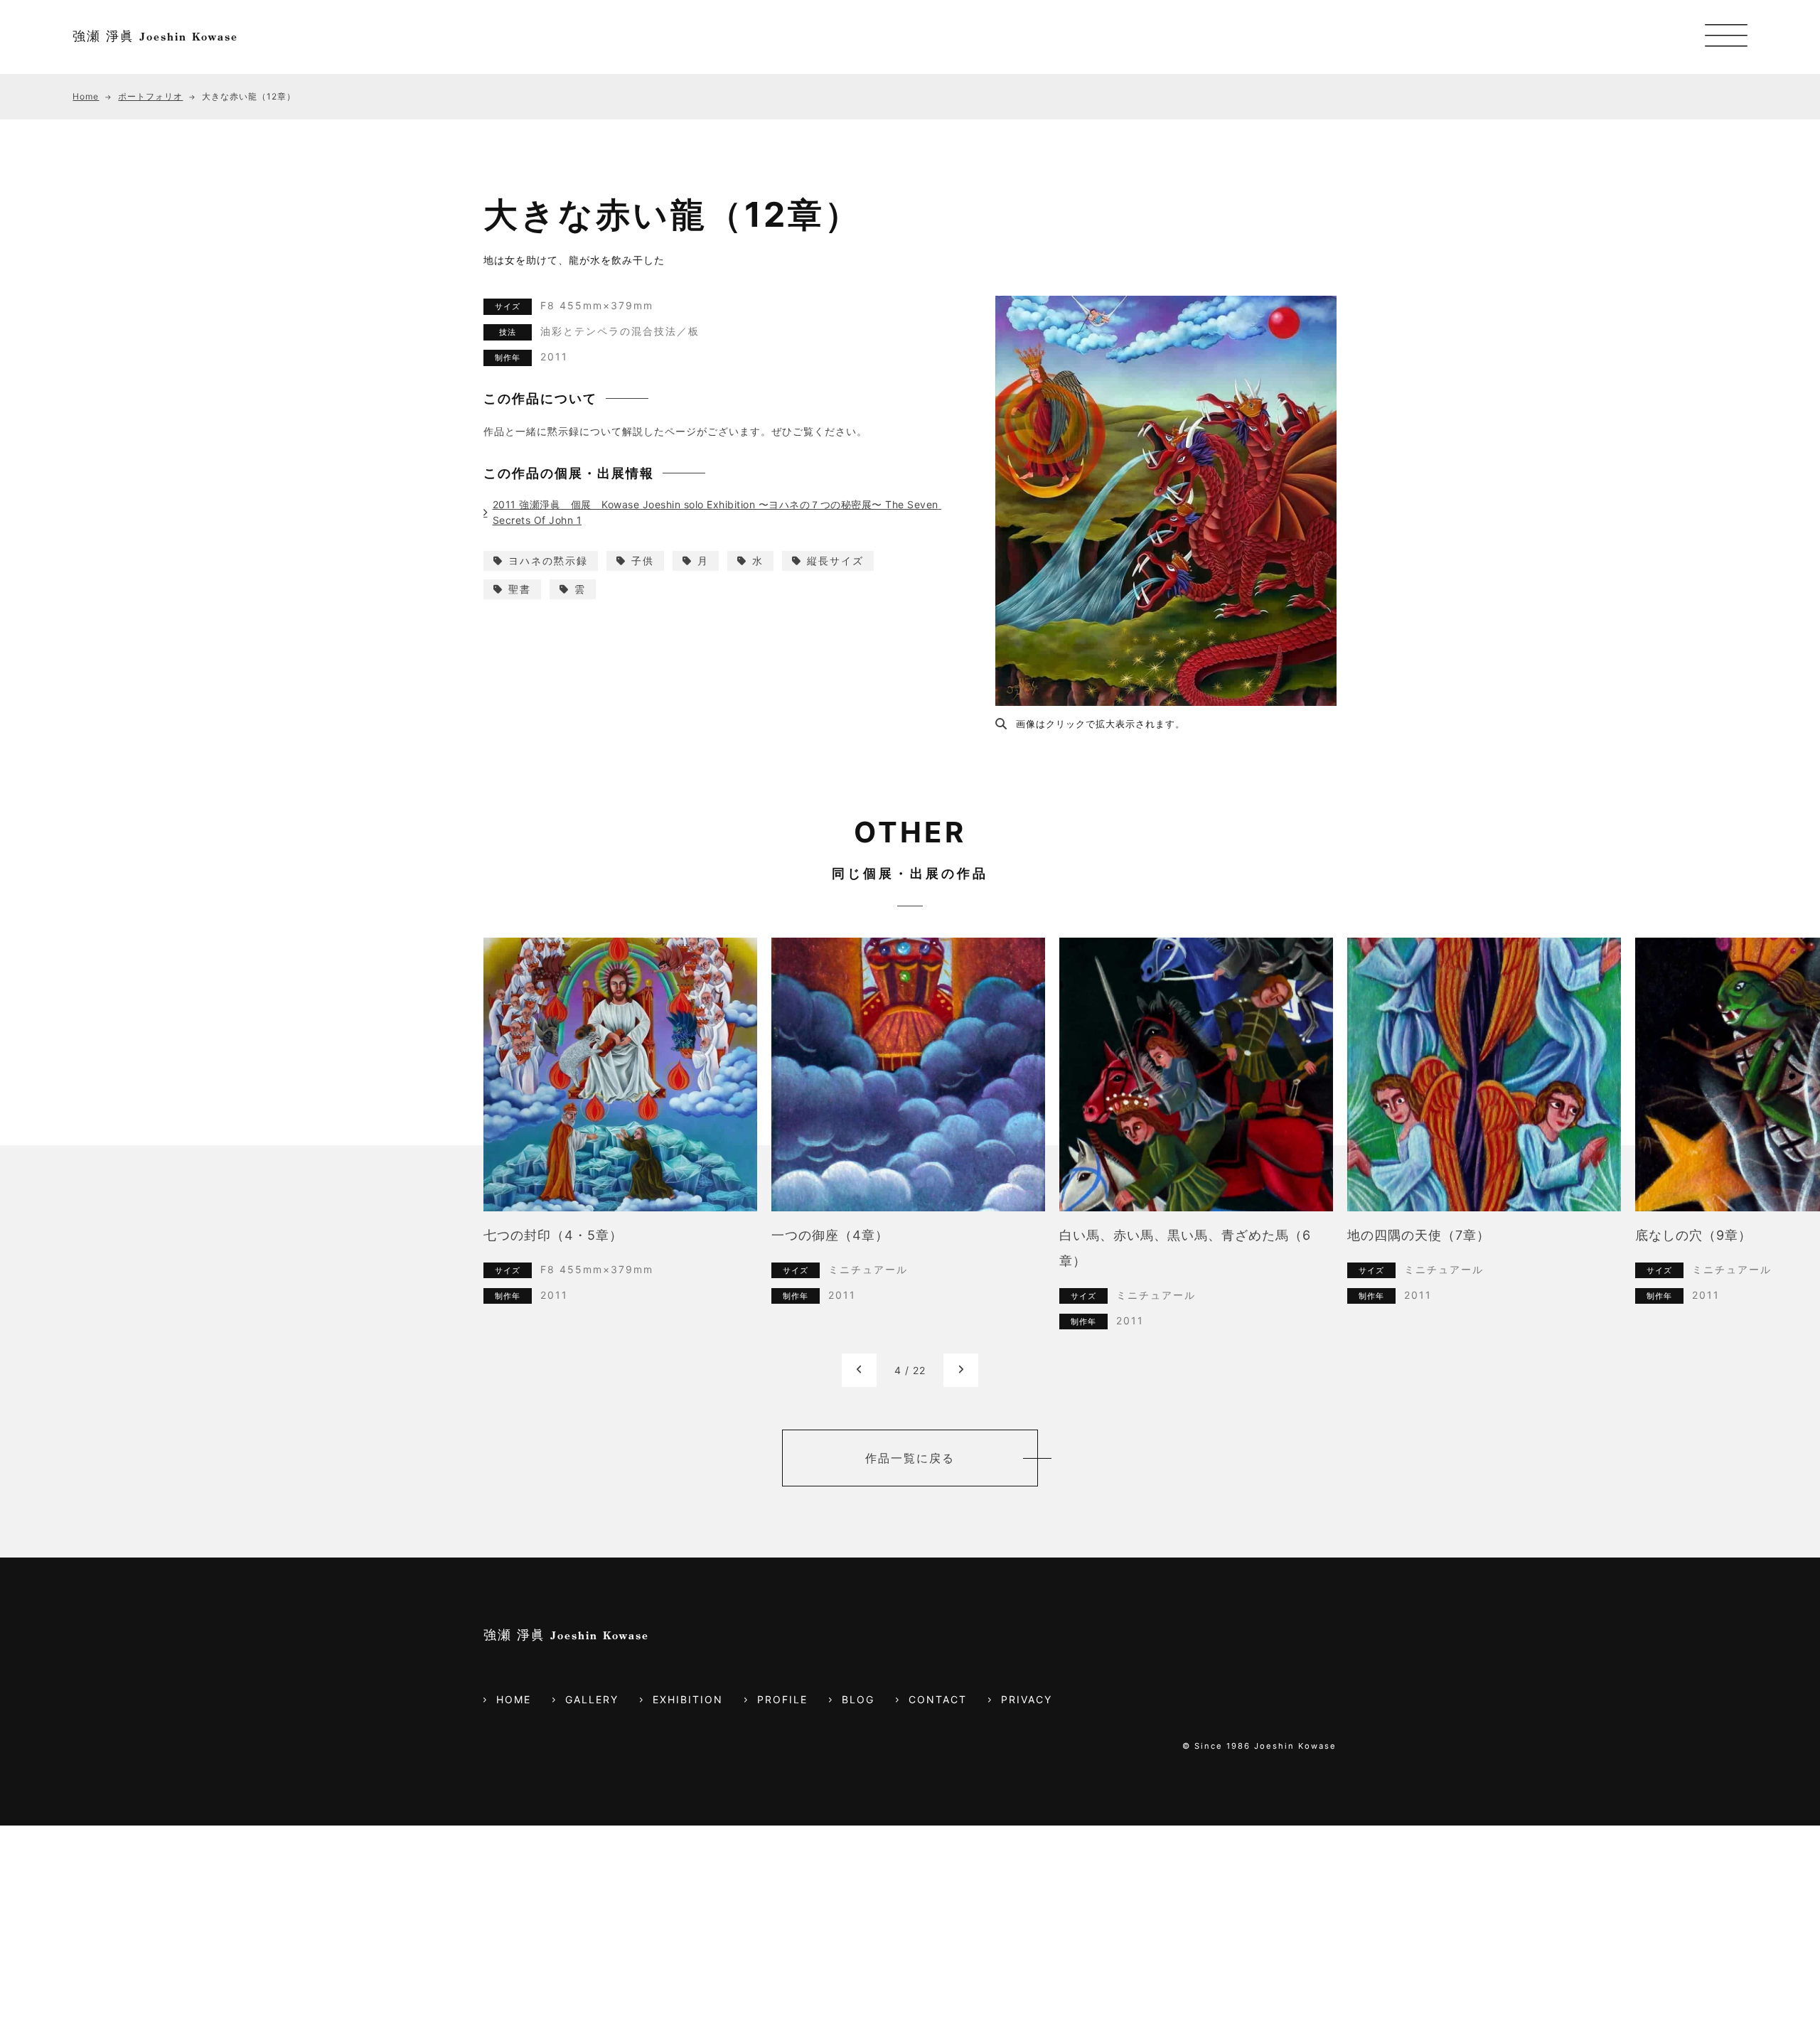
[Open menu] (1726, 37)
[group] (629, 1146)
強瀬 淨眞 (155, 36)
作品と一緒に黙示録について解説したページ (590, 431)
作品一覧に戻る (910, 1458)
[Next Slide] (961, 1370)
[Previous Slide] (859, 1370)
